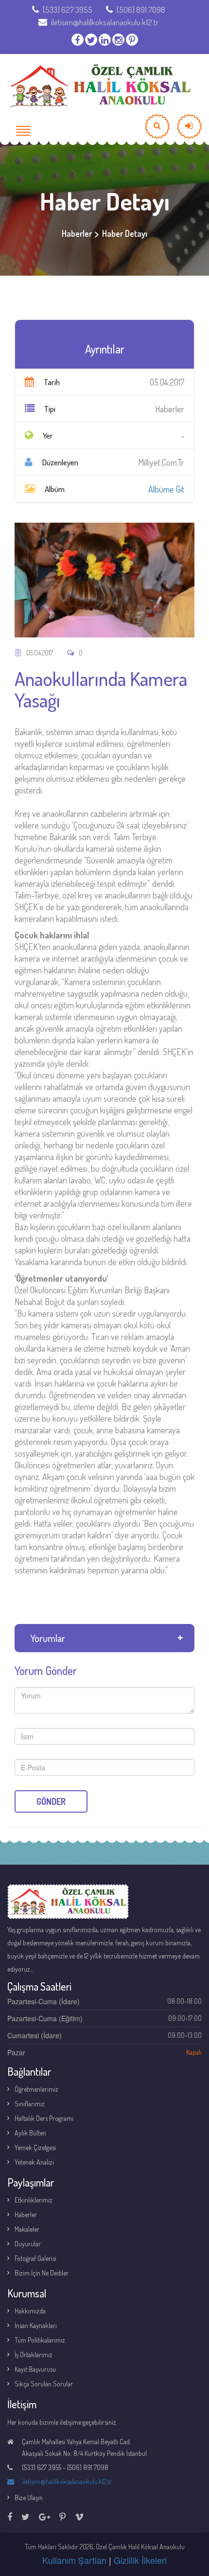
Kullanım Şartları (74, 2560)
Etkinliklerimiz (34, 2200)
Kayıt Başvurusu (35, 2369)
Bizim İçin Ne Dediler (42, 2273)
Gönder (51, 1801)
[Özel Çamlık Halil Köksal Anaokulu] (100, 86)
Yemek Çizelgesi (35, 2147)
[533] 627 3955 (68, 9)
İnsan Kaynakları (36, 2325)
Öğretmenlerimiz (36, 2089)
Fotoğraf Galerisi (35, 2258)
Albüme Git (166, 489)
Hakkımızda (30, 2311)
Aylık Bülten (30, 2133)
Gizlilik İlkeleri (140, 2560)
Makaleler (27, 2229)
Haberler (26, 2214)
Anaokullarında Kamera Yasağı (101, 689)
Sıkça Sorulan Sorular (44, 2384)
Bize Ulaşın (29, 2497)
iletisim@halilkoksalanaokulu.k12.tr (105, 22)
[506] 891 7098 (141, 9)
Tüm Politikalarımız (40, 2340)
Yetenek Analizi (34, 2162)
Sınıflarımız (30, 2104)
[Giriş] (189, 126)
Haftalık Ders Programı (44, 2118)
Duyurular (28, 2244)
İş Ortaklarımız (34, 2355)
